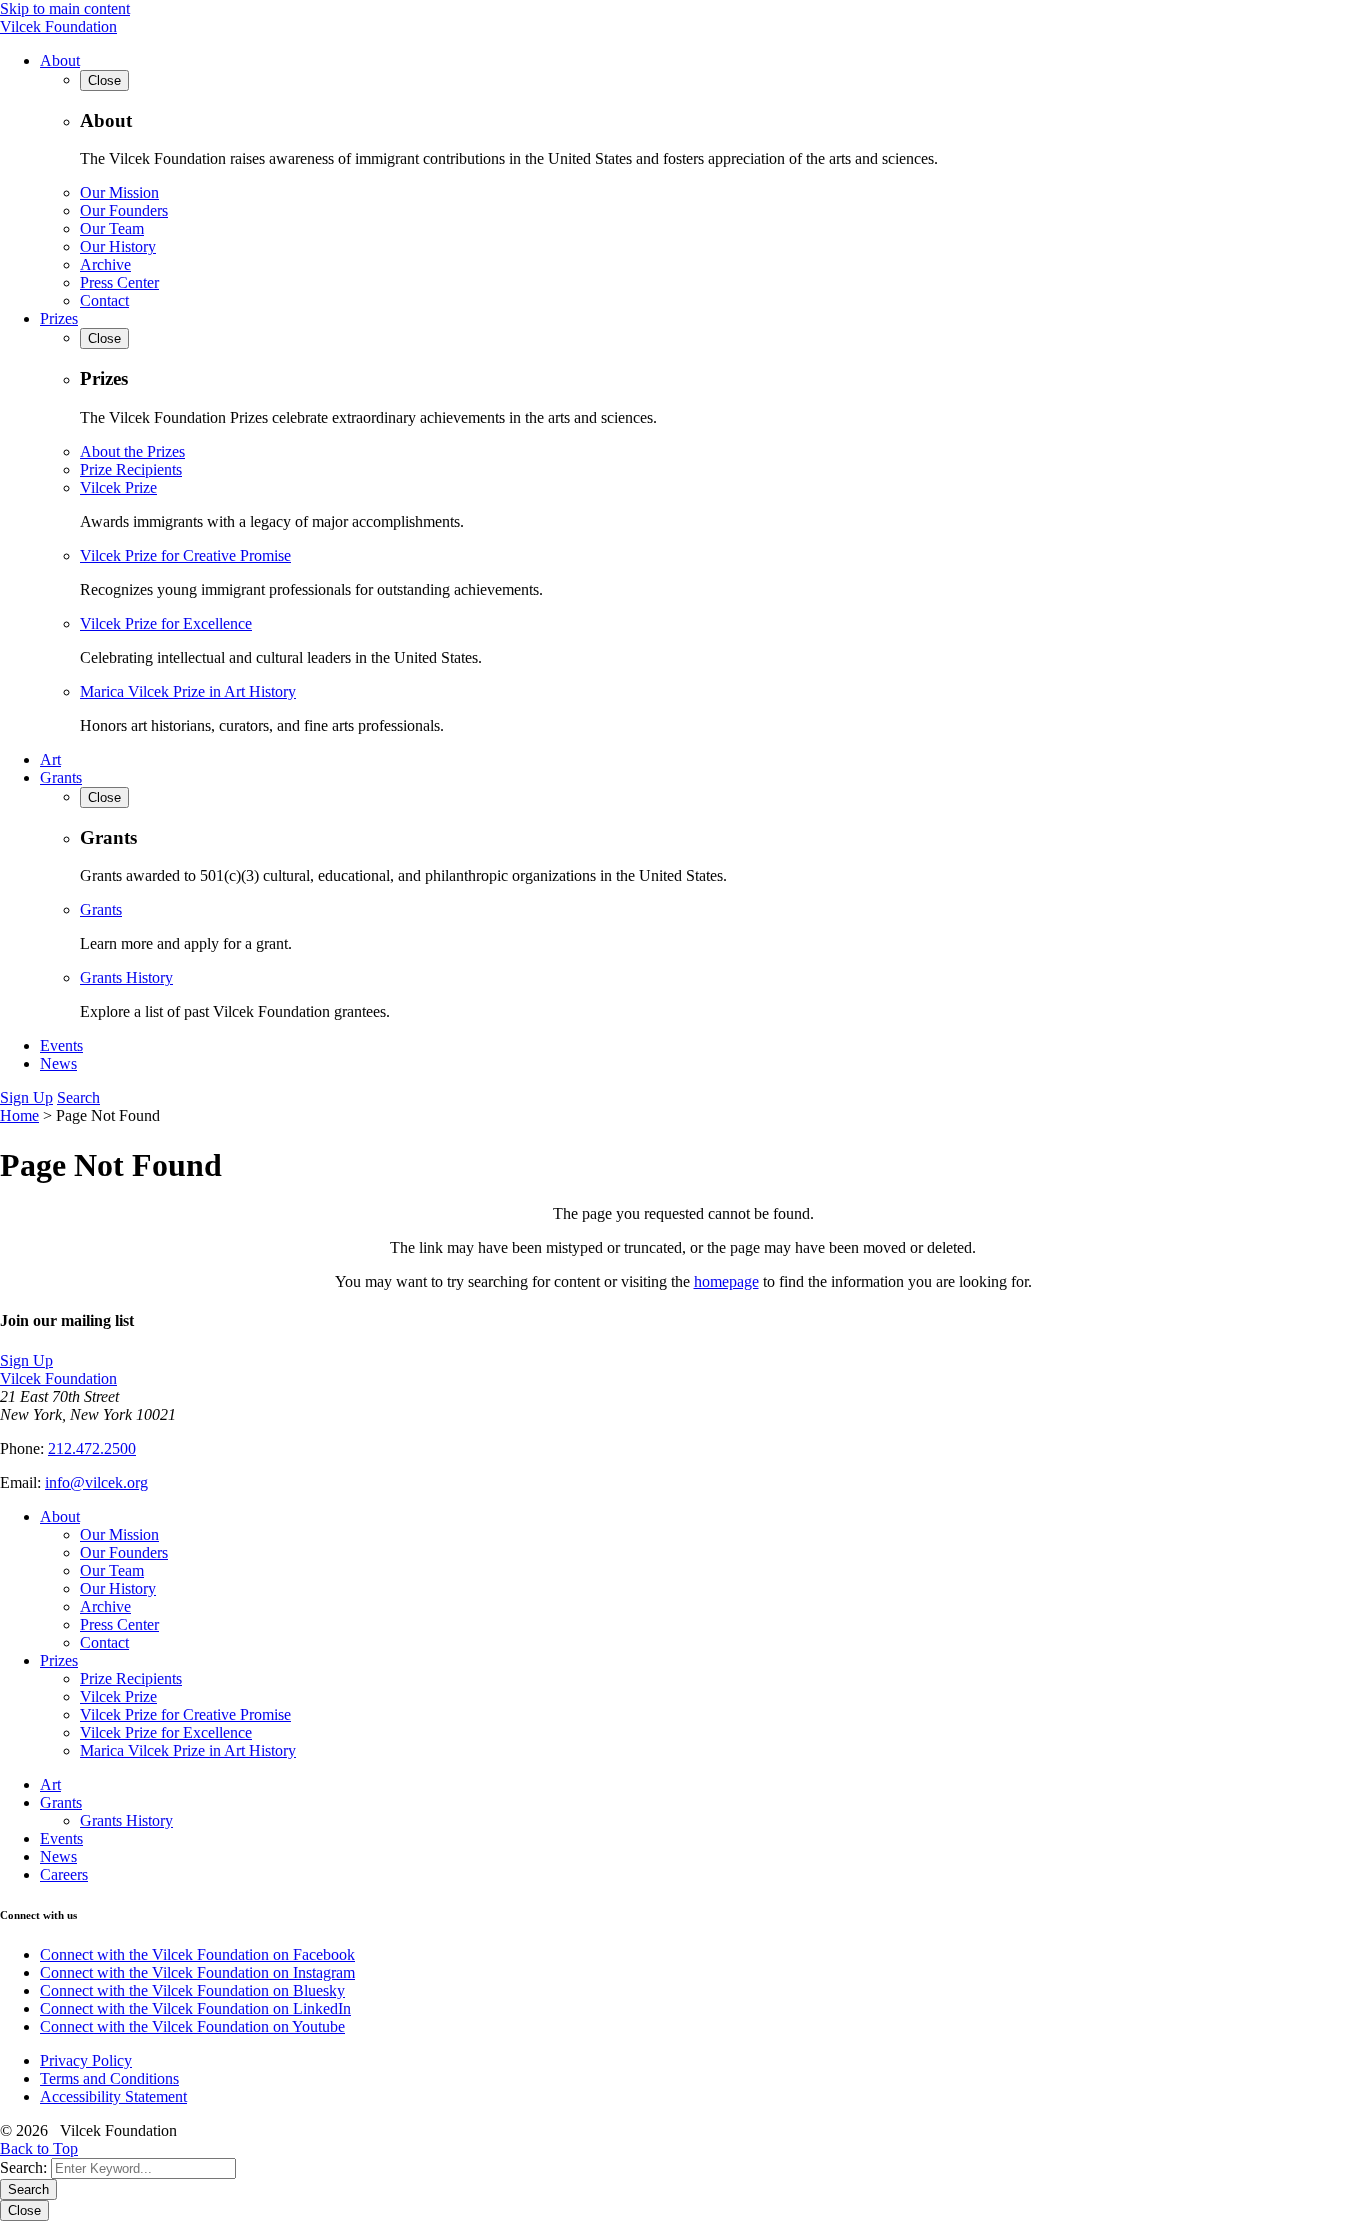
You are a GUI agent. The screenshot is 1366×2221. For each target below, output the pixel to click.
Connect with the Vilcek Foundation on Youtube (192, 2026)
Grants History (126, 977)
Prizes (59, 318)
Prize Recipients (131, 469)
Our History (118, 246)
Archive (105, 264)
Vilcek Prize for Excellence (166, 623)
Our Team (112, 228)
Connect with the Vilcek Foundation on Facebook (197, 1954)
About (60, 60)
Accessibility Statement (113, 2096)
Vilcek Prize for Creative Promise (185, 555)
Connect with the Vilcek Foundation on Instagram (197, 1972)
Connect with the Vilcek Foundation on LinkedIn (195, 2008)
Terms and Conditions (109, 2078)
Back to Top (39, 2148)
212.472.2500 (92, 1448)
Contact (104, 300)
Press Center (119, 282)
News (58, 1063)
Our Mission (119, 192)
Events (61, 1045)
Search (78, 1097)
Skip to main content (65, 8)
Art (50, 759)
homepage (726, 1281)
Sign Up (26, 1097)
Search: (23, 2167)
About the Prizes (132, 451)
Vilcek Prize (118, 487)
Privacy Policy (86, 2060)
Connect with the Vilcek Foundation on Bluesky (192, 1990)
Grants (61, 777)
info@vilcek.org (96, 1482)
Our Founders (124, 210)
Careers (64, 1874)
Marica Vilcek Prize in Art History (188, 691)
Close (24, 2210)
